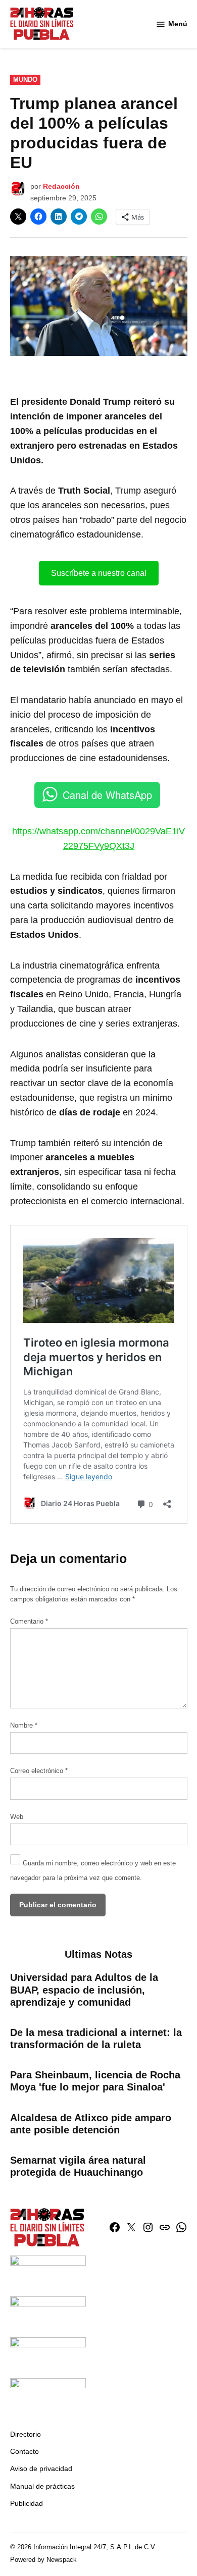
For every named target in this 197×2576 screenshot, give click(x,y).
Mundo (25, 80)
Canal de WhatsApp (107, 795)
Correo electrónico (39, 1771)
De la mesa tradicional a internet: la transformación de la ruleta (96, 2038)
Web (17, 1817)
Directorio (26, 2434)
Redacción (61, 186)
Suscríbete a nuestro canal (99, 573)
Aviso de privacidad (41, 2468)
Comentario (29, 1622)
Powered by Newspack (43, 2560)
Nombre (24, 1726)
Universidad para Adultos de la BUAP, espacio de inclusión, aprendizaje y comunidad (84, 1990)
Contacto (24, 2451)
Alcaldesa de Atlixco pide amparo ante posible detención (91, 2124)
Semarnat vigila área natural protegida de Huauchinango (78, 2166)
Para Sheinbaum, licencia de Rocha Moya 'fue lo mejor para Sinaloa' (95, 2081)
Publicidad (27, 2503)
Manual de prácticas (42, 2486)
